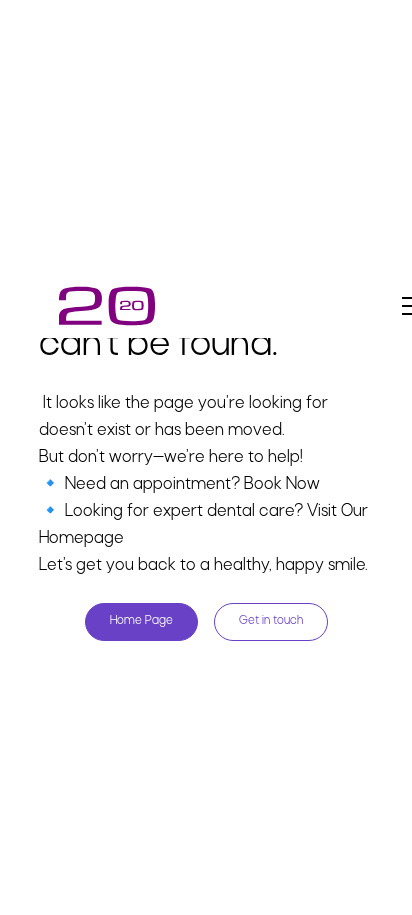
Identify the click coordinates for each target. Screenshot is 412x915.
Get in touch (271, 621)
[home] (107, 306)
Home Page (141, 621)
